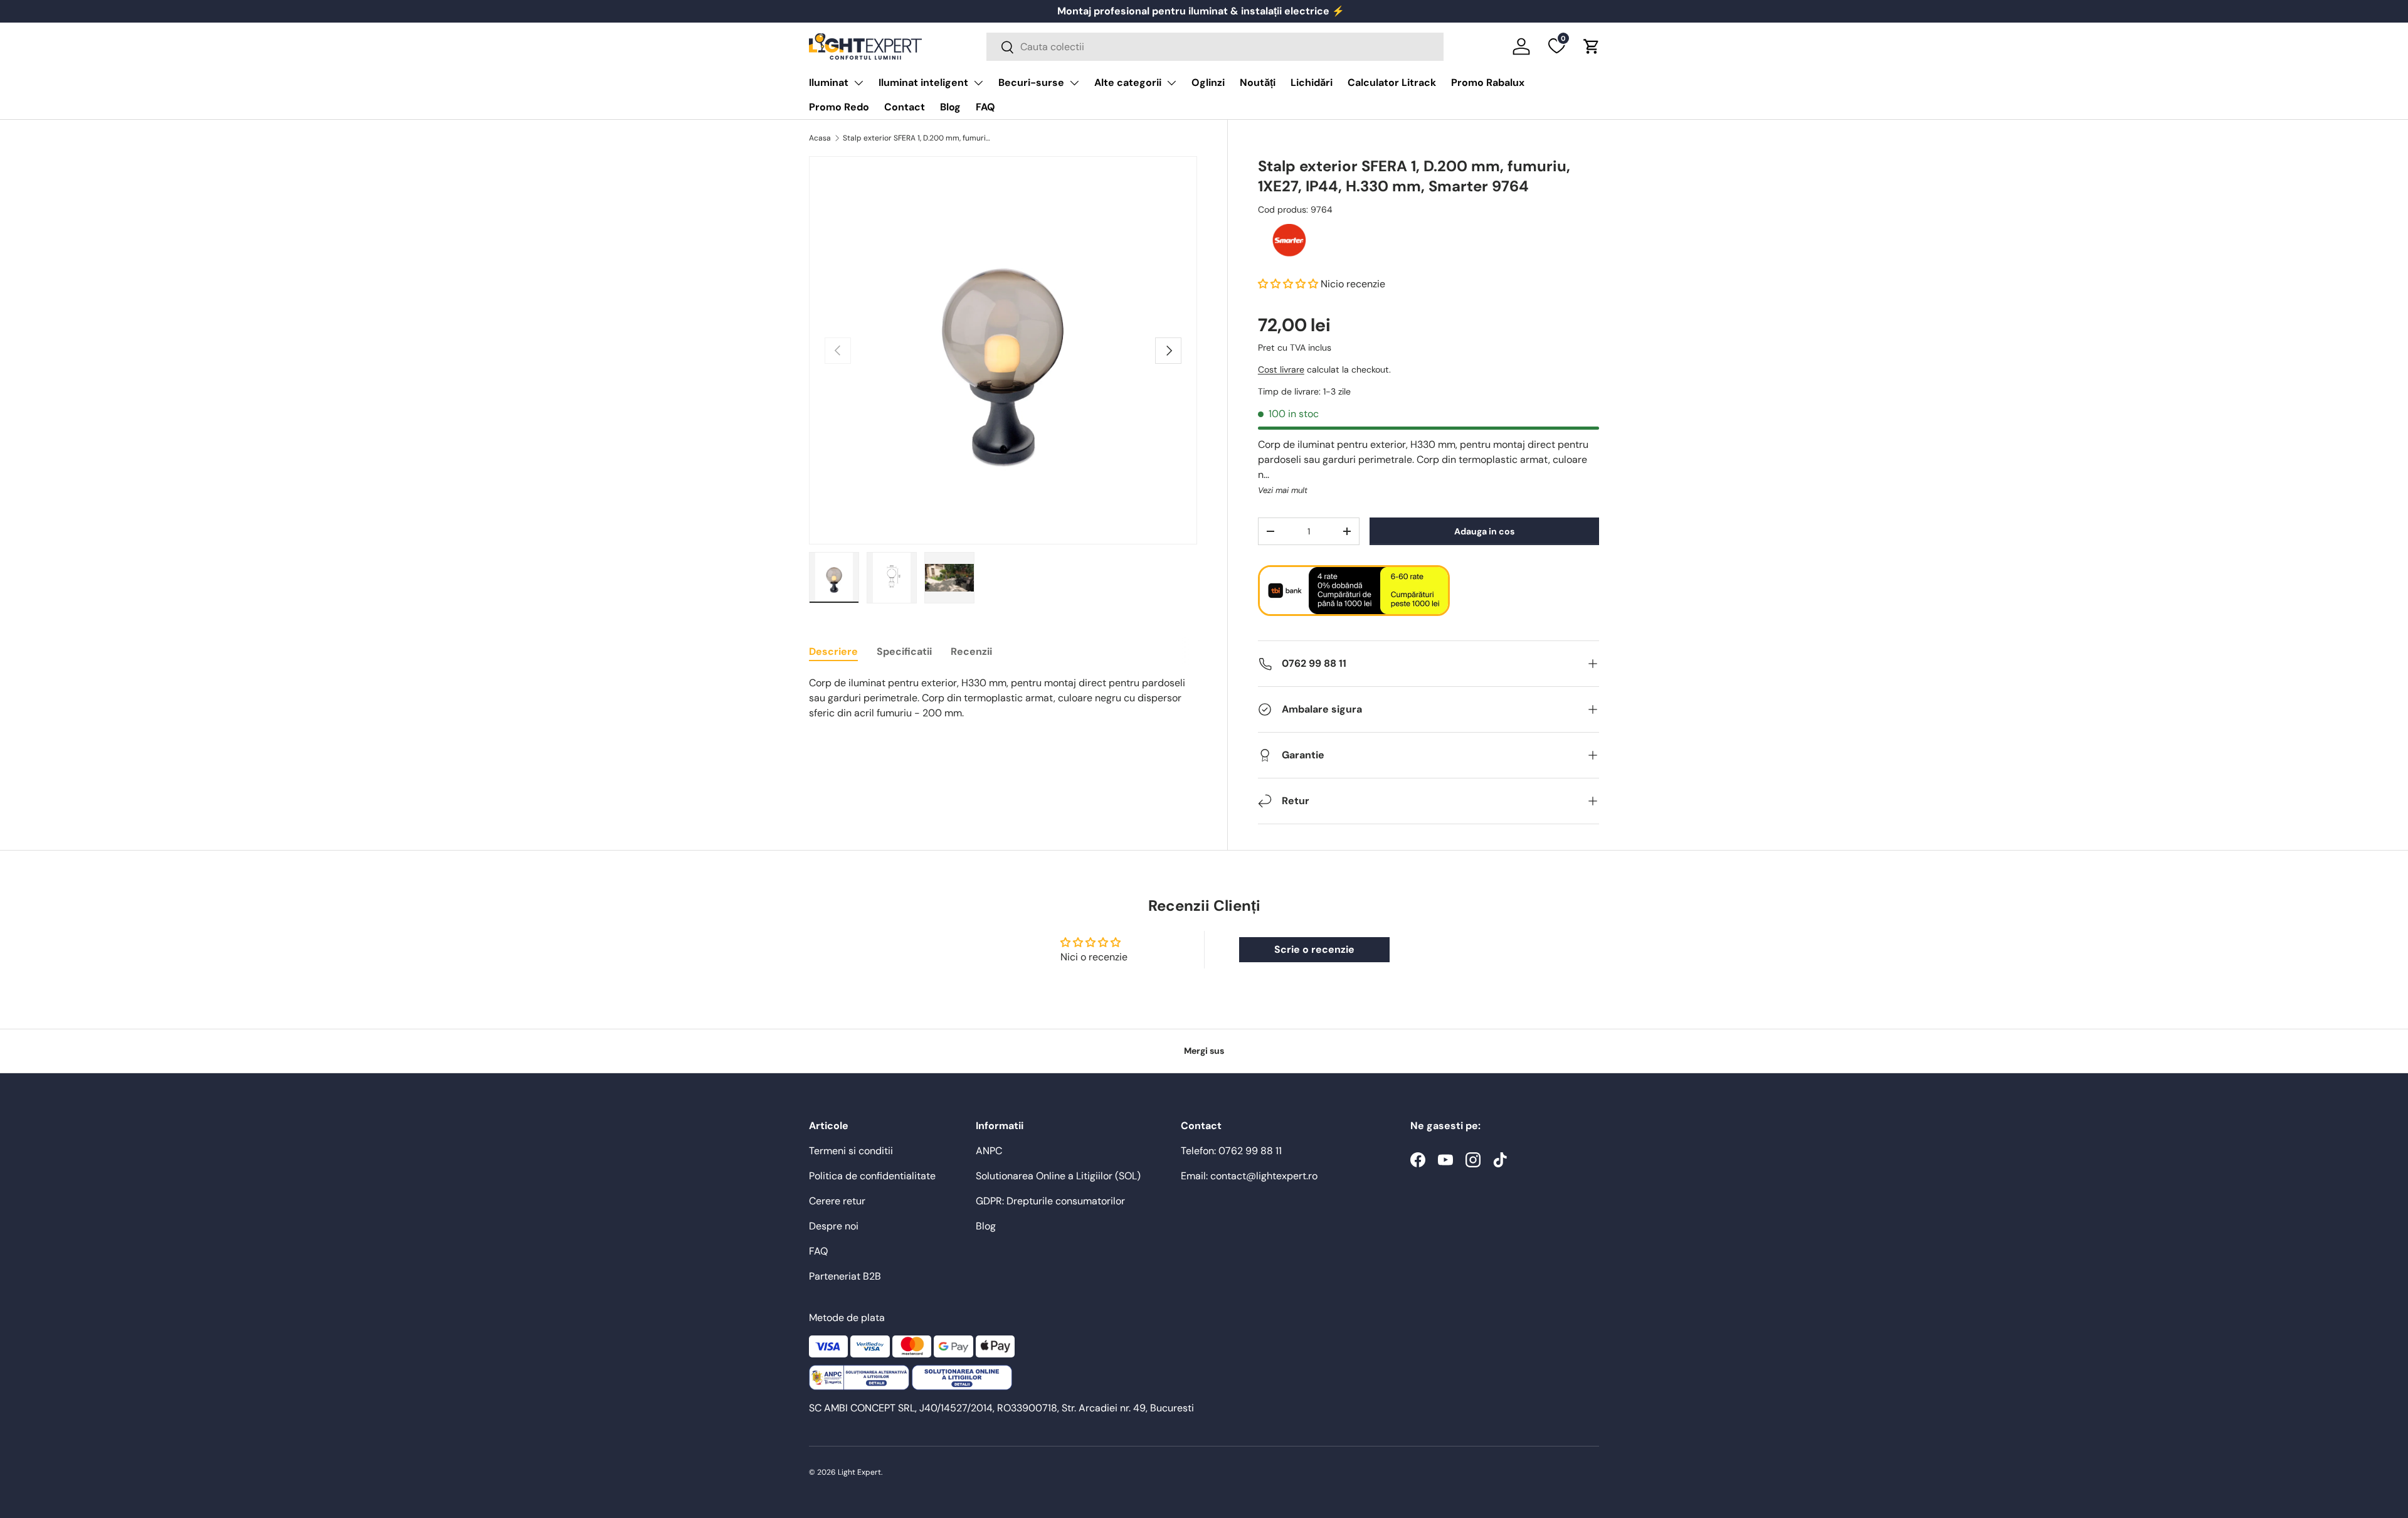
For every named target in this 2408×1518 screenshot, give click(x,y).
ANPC (989, 1151)
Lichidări (1312, 82)
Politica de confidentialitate (872, 1176)
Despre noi (834, 1226)
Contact (905, 107)
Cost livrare (1281, 369)
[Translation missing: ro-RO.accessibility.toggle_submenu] (858, 83)
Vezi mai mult (1283, 490)
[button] (1592, 46)
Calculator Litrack (1392, 82)
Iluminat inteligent (923, 82)
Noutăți (1258, 82)
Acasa (820, 138)
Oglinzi (1208, 82)
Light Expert (859, 1472)
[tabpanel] (1003, 698)
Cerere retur (837, 1201)
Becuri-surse (1031, 82)
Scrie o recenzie (1314, 949)
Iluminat (829, 82)
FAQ (985, 107)
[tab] (833, 651)
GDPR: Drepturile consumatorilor (1050, 1201)
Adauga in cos (1484, 531)
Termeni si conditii (851, 1151)
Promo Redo (839, 107)
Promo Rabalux (1488, 82)
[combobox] (1215, 47)
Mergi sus (1204, 1051)
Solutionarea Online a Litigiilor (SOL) (1058, 1176)
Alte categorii (1128, 82)
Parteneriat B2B (845, 1276)
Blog (950, 107)
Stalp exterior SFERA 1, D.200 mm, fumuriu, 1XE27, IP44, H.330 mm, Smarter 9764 (918, 138)
